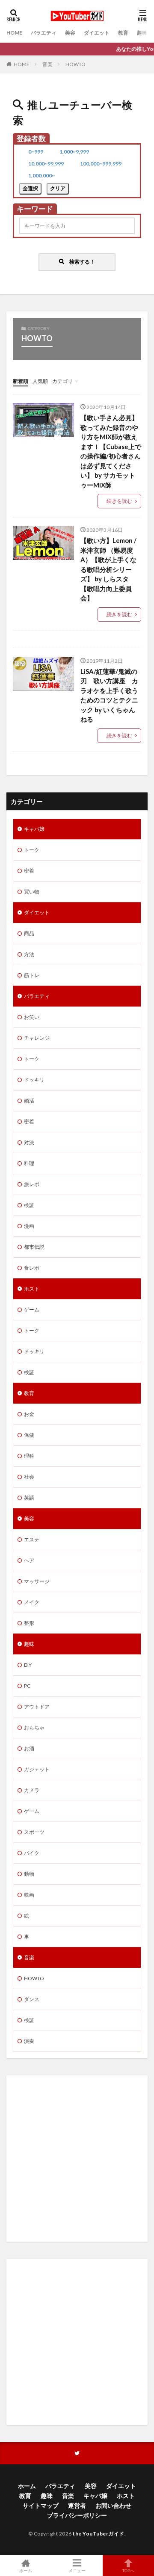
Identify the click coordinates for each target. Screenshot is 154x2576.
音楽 (47, 64)
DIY (28, 1665)
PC (27, 1686)
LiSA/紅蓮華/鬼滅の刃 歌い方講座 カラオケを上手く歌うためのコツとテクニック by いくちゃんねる (109, 695)
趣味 (142, 33)
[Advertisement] (77, 2158)
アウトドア (37, 1707)
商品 (29, 933)
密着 (29, 871)
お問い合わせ (113, 2505)
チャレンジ (37, 1038)
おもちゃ (34, 1727)
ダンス (32, 1999)
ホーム (27, 2486)
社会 (29, 1477)
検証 (29, 1205)
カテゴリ (62, 381)
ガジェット (37, 1769)
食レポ (32, 1268)
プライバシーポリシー (77, 2515)
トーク (32, 850)
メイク (32, 1602)
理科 (29, 1456)
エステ (32, 1539)
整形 (29, 1623)
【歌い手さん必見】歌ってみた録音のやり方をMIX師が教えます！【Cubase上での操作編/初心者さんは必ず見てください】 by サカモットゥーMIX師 (111, 451)
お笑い (32, 1017)
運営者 (77, 2505)
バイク (32, 1853)
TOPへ (128, 2570)
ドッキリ (34, 1080)
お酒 (29, 1748)
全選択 (30, 188)
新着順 (21, 381)
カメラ (32, 1790)
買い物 (32, 892)
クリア (58, 188)
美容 (70, 33)
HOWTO (76, 64)
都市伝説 (34, 1247)
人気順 (40, 381)
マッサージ (37, 1581)
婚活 (29, 1101)
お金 (29, 1414)
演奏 (29, 2041)
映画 (29, 1895)
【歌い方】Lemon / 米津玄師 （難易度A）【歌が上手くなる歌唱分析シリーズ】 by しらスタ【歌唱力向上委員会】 (108, 569)
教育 (123, 33)
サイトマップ (41, 2505)
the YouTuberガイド (99, 2534)
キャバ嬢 (34, 829)
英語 (29, 1498)
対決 (29, 1142)
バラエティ (44, 33)
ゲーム (32, 1310)
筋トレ (32, 975)
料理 (29, 1163)
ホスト (32, 1289)
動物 (29, 1874)
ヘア (29, 1560)
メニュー (77, 2570)
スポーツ (34, 1832)
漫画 (29, 1226)
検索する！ (80, 261)
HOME (14, 33)
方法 (29, 954)
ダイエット (97, 33)
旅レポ (32, 1184)
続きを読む (119, 501)
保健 (29, 1435)
